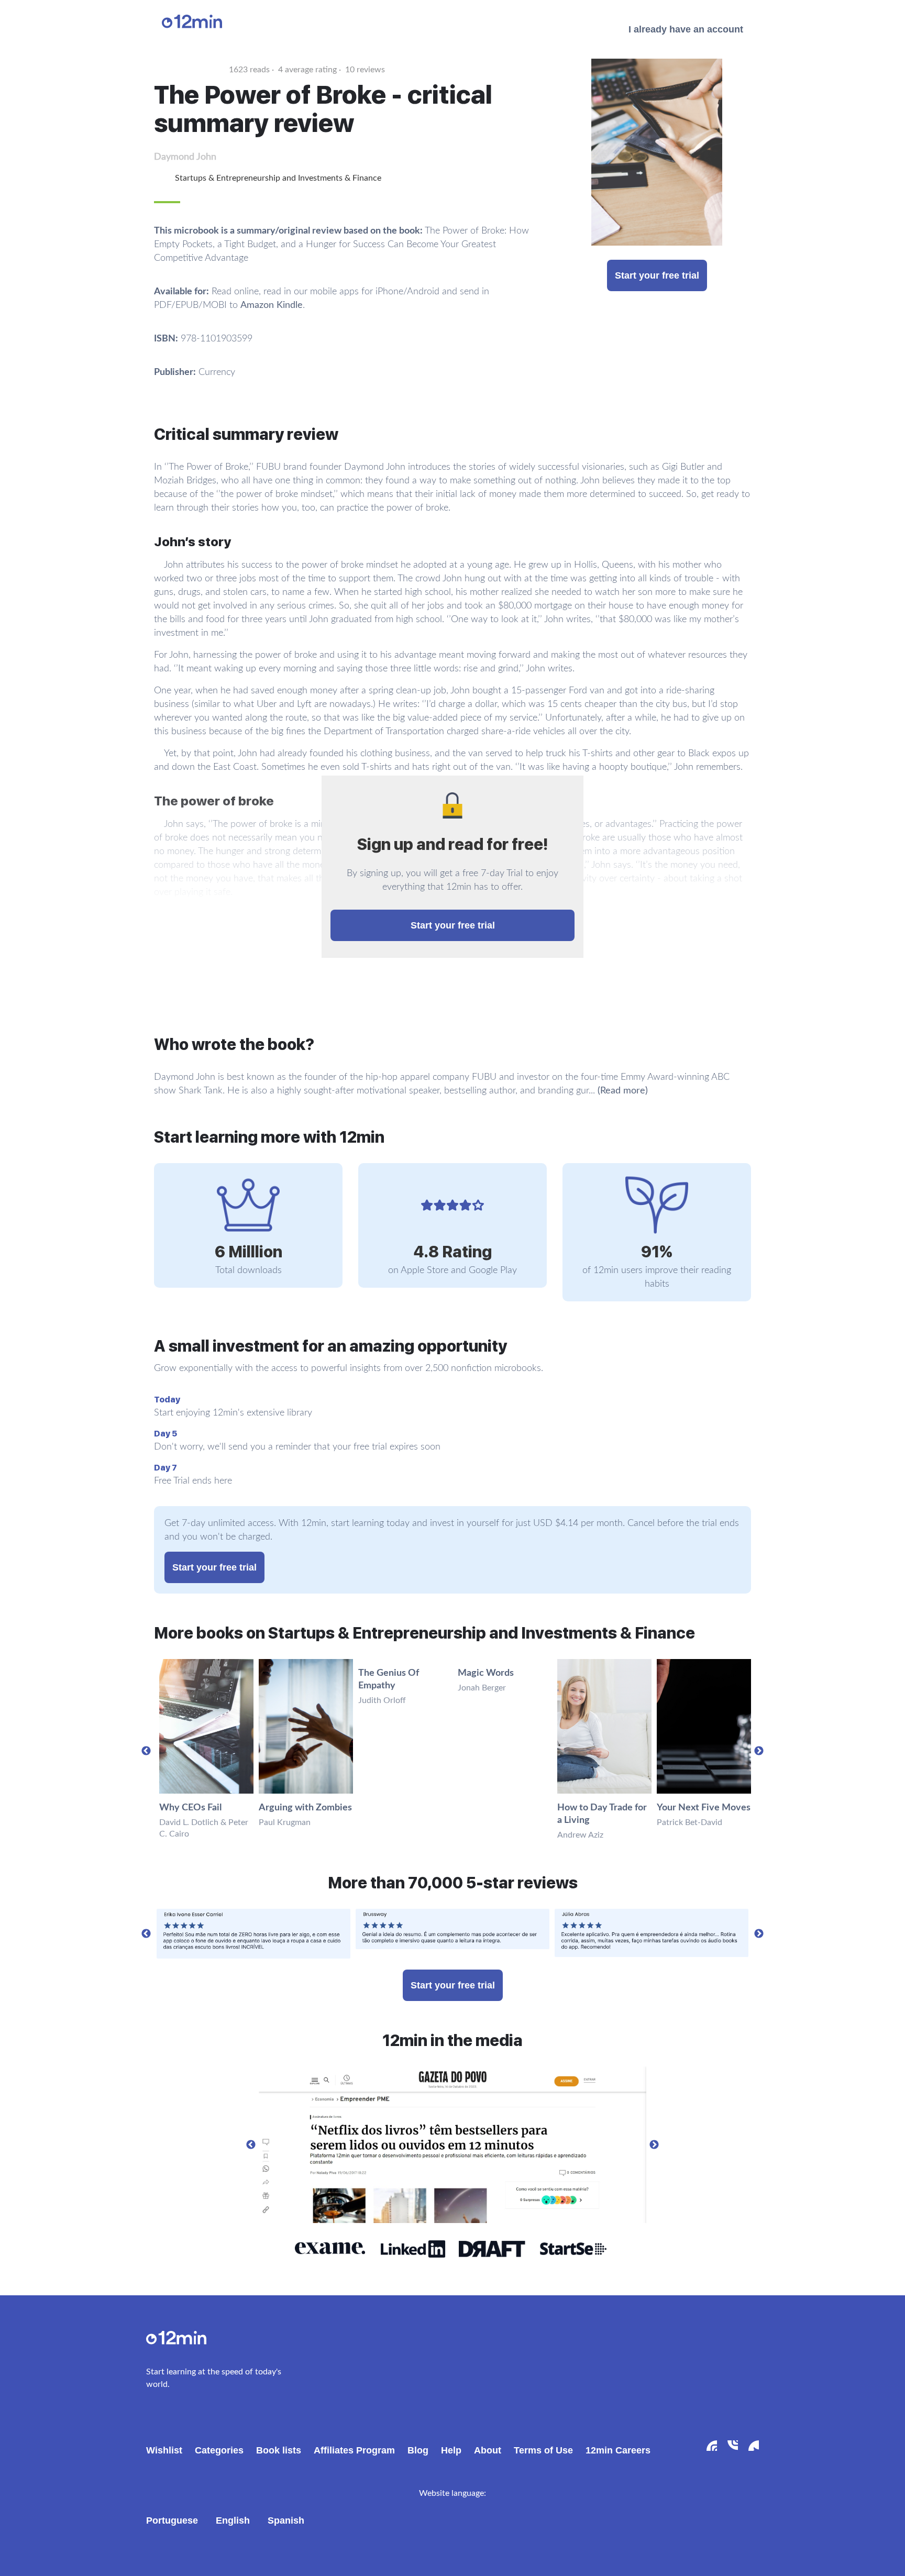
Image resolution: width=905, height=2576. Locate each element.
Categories (219, 2450)
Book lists (279, 2450)
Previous (146, 1751)
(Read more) (623, 1091)
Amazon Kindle (272, 305)
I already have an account (686, 29)
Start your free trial (657, 275)
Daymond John (185, 157)
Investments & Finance (340, 178)
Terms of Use (543, 2450)
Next (759, 1751)
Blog (418, 2450)
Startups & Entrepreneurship (228, 178)
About (488, 2450)
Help (451, 2450)
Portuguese (172, 2520)
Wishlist (164, 2450)
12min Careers (618, 2450)
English (233, 2520)
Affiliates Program (354, 2450)
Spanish (286, 2520)
